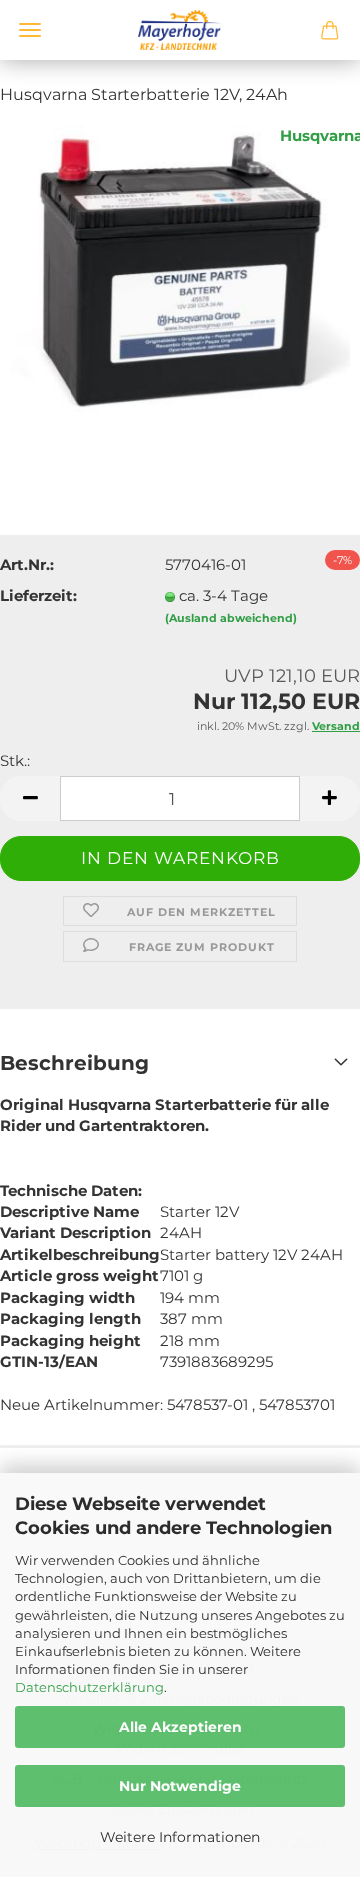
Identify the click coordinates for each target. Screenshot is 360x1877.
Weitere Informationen (180, 1837)
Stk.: (15, 760)
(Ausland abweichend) (231, 618)
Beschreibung (74, 1063)
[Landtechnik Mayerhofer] (180, 30)
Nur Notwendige (180, 1786)
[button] (30, 798)
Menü (30, 30)
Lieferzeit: (38, 595)
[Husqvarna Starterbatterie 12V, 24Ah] (180, 273)
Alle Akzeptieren (180, 1727)
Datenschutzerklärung (89, 1687)
